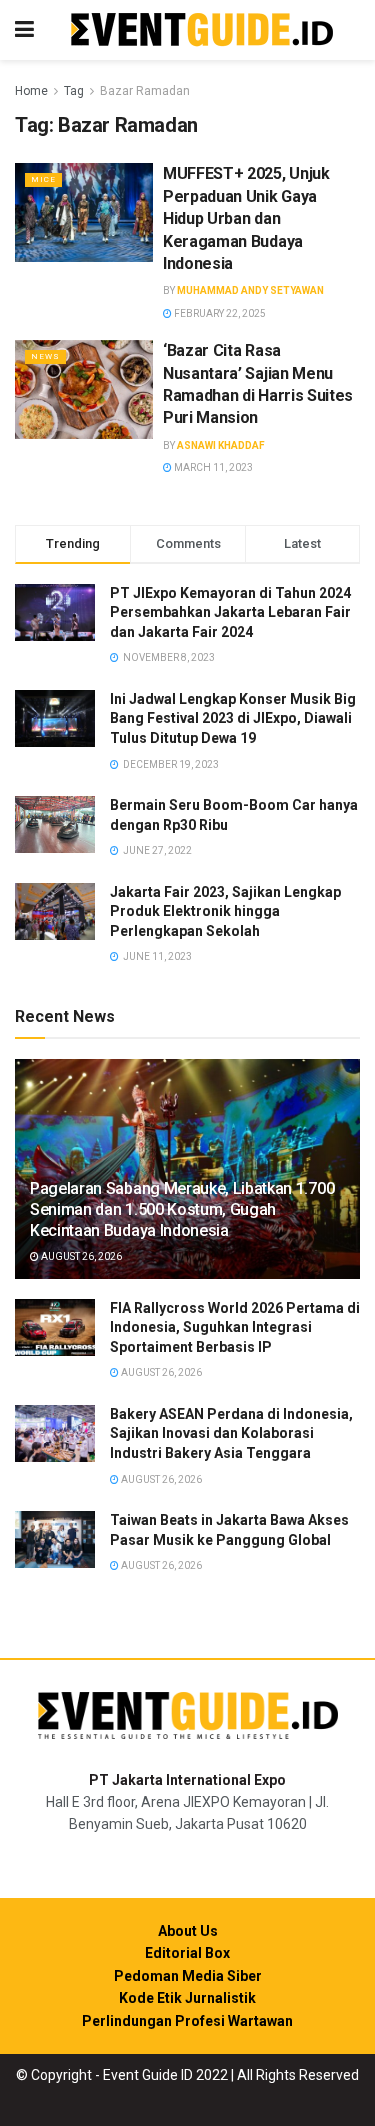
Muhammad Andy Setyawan (250, 290)
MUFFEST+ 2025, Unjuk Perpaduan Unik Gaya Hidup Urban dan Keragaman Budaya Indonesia (246, 218)
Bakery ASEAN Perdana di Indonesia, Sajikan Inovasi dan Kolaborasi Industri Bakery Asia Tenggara (231, 1433)
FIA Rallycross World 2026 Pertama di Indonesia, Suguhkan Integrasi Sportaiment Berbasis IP (235, 1327)
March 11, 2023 (212, 467)
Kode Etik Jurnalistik (187, 1998)
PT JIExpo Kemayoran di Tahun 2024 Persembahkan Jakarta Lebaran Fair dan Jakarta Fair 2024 (230, 612)
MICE (43, 179)
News (45, 356)
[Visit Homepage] (202, 30)
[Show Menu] (24, 30)
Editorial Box (187, 1953)
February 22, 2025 (219, 313)
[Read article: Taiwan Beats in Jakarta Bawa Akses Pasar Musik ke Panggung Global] (55, 1539)
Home (31, 91)
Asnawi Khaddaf (221, 445)
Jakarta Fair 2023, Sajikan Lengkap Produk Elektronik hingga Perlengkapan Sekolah (225, 911)
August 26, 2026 (80, 1256)
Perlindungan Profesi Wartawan (187, 2021)
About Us (188, 1931)
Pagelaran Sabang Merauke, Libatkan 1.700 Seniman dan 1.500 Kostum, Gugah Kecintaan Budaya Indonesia (182, 1209)
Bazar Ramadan (145, 91)
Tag (74, 91)
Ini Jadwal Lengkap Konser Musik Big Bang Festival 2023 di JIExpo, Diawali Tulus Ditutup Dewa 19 (233, 718)
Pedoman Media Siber (188, 1976)
